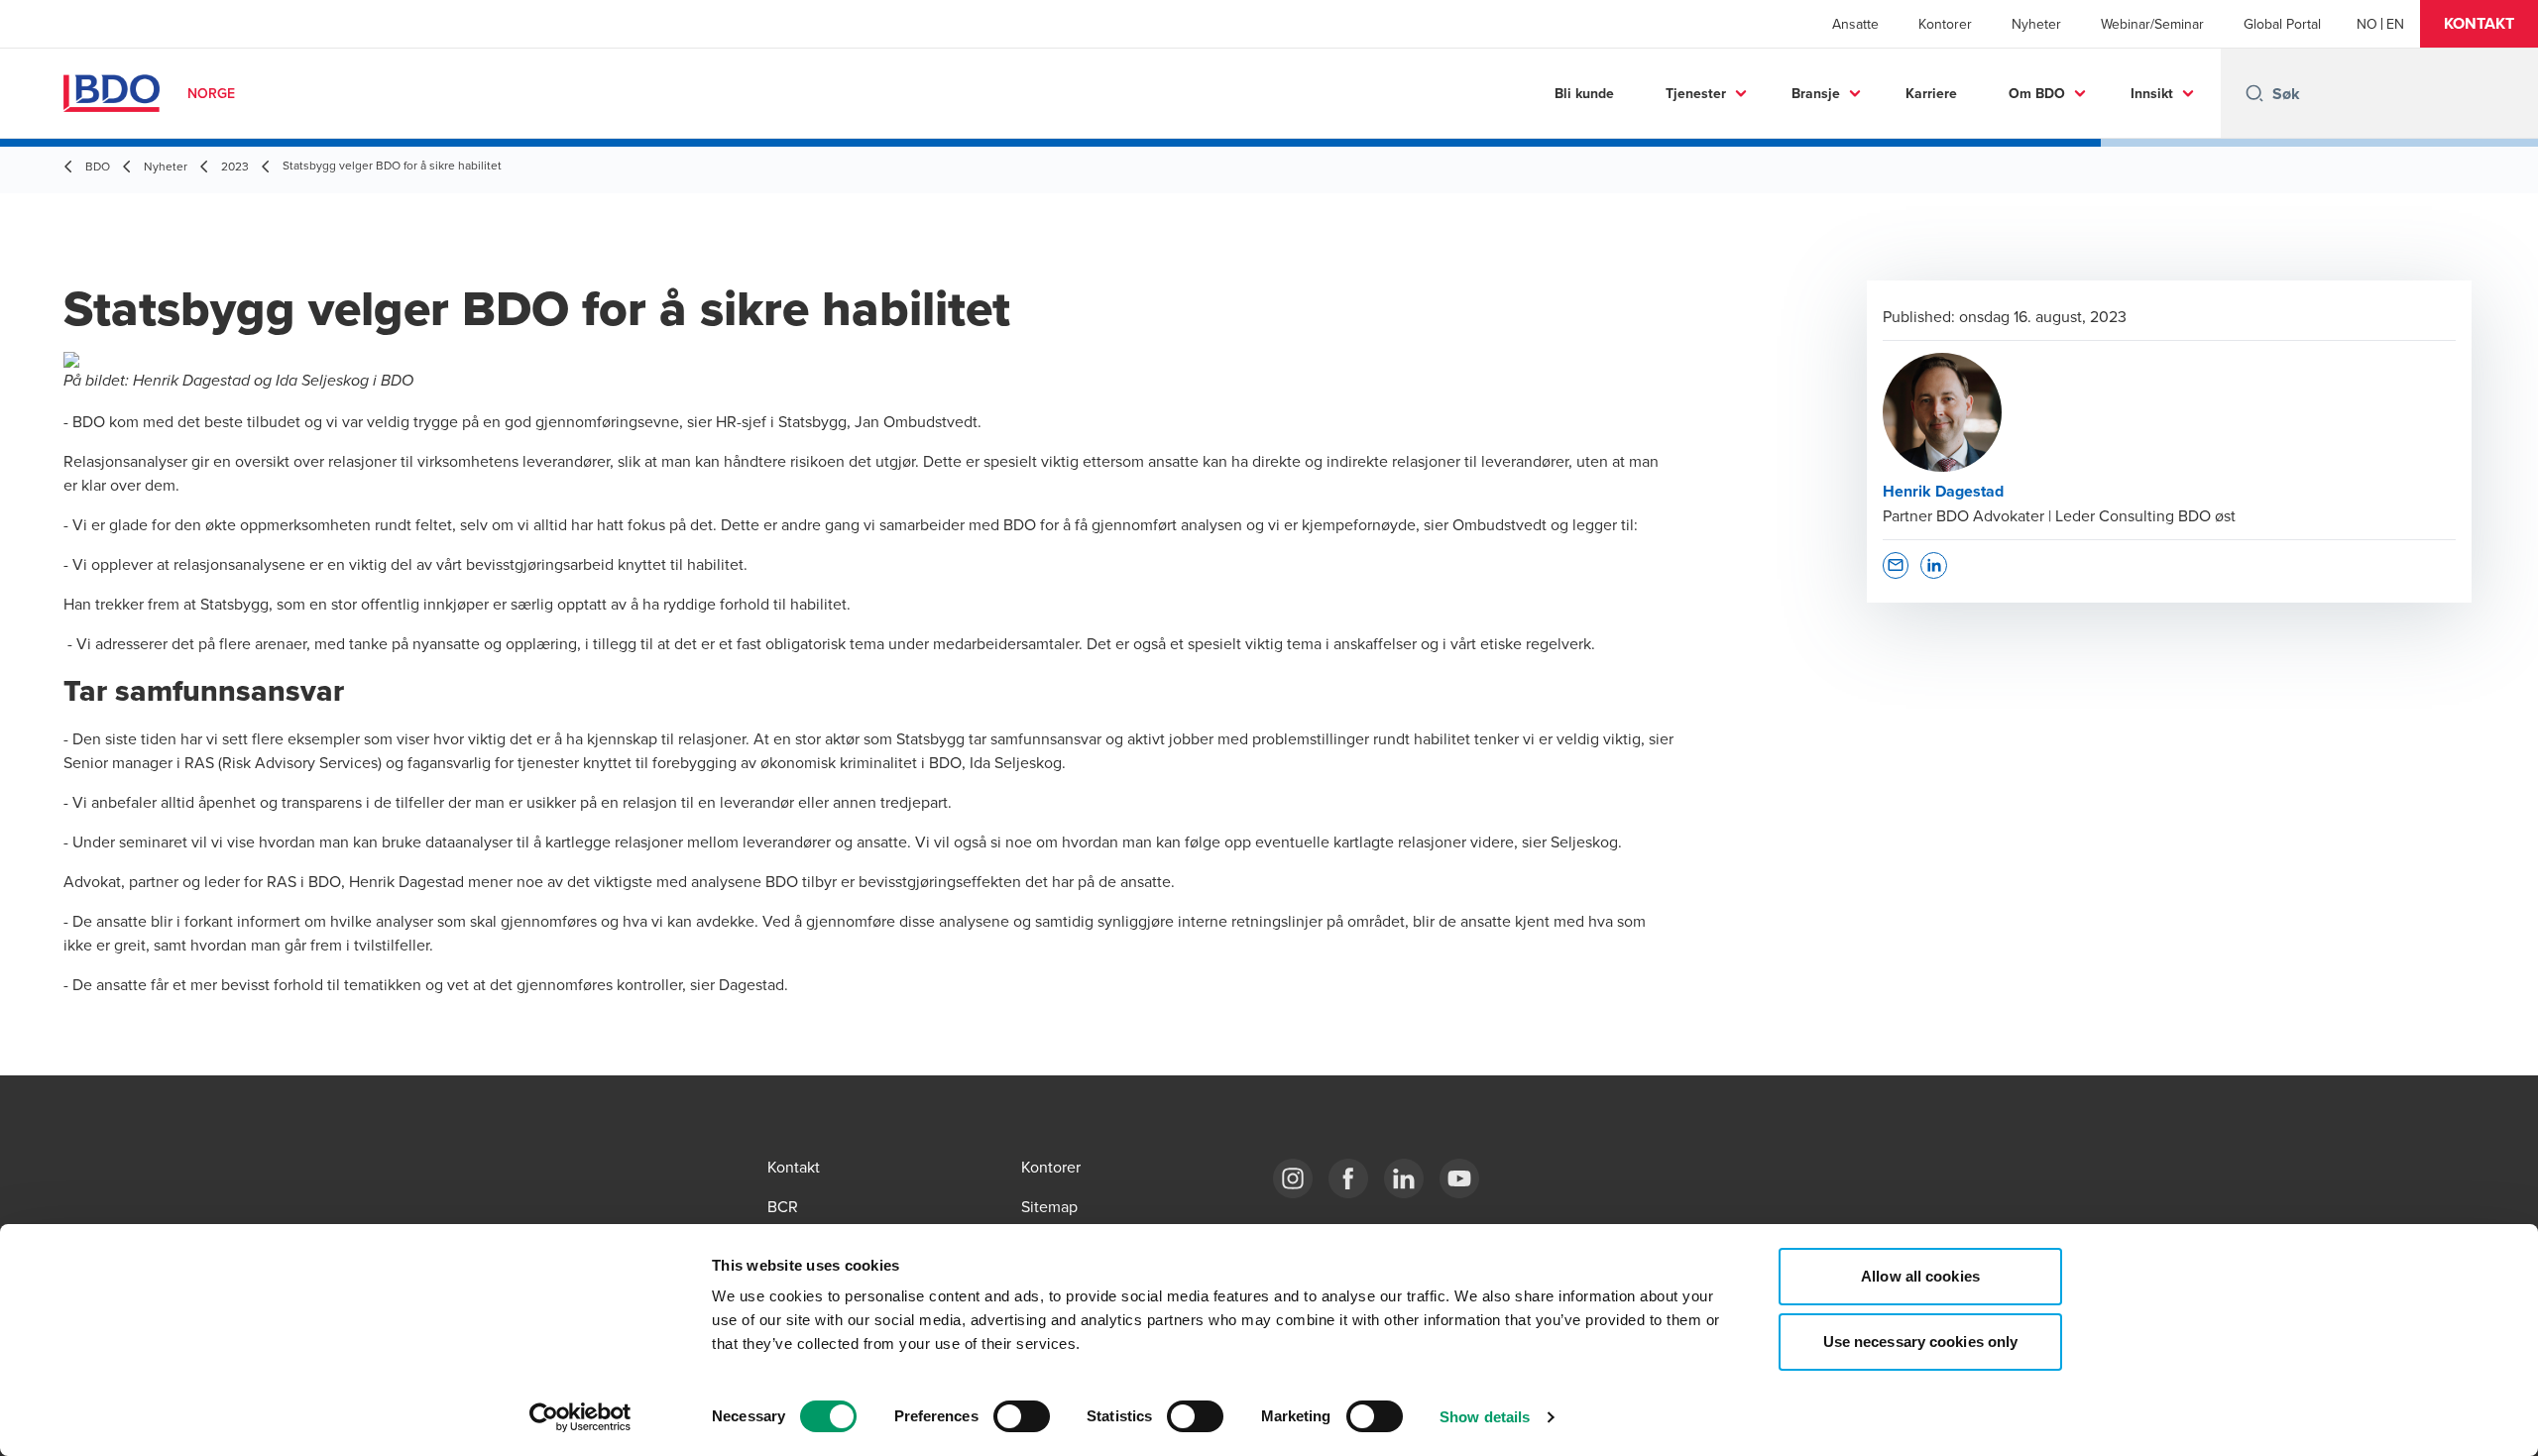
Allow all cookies (1920, 1276)
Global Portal (2282, 24)
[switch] (1022, 1416)
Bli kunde (1584, 93)
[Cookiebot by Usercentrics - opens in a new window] (580, 1417)
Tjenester (1696, 93)
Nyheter (2036, 24)
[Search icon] (2254, 93)
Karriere (1931, 93)
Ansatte (1855, 24)
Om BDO (2037, 93)
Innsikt (2152, 93)
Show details (1485, 1417)
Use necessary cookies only (1921, 1342)
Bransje (1816, 93)
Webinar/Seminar (2152, 24)
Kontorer (1945, 24)
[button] (2479, 24)
